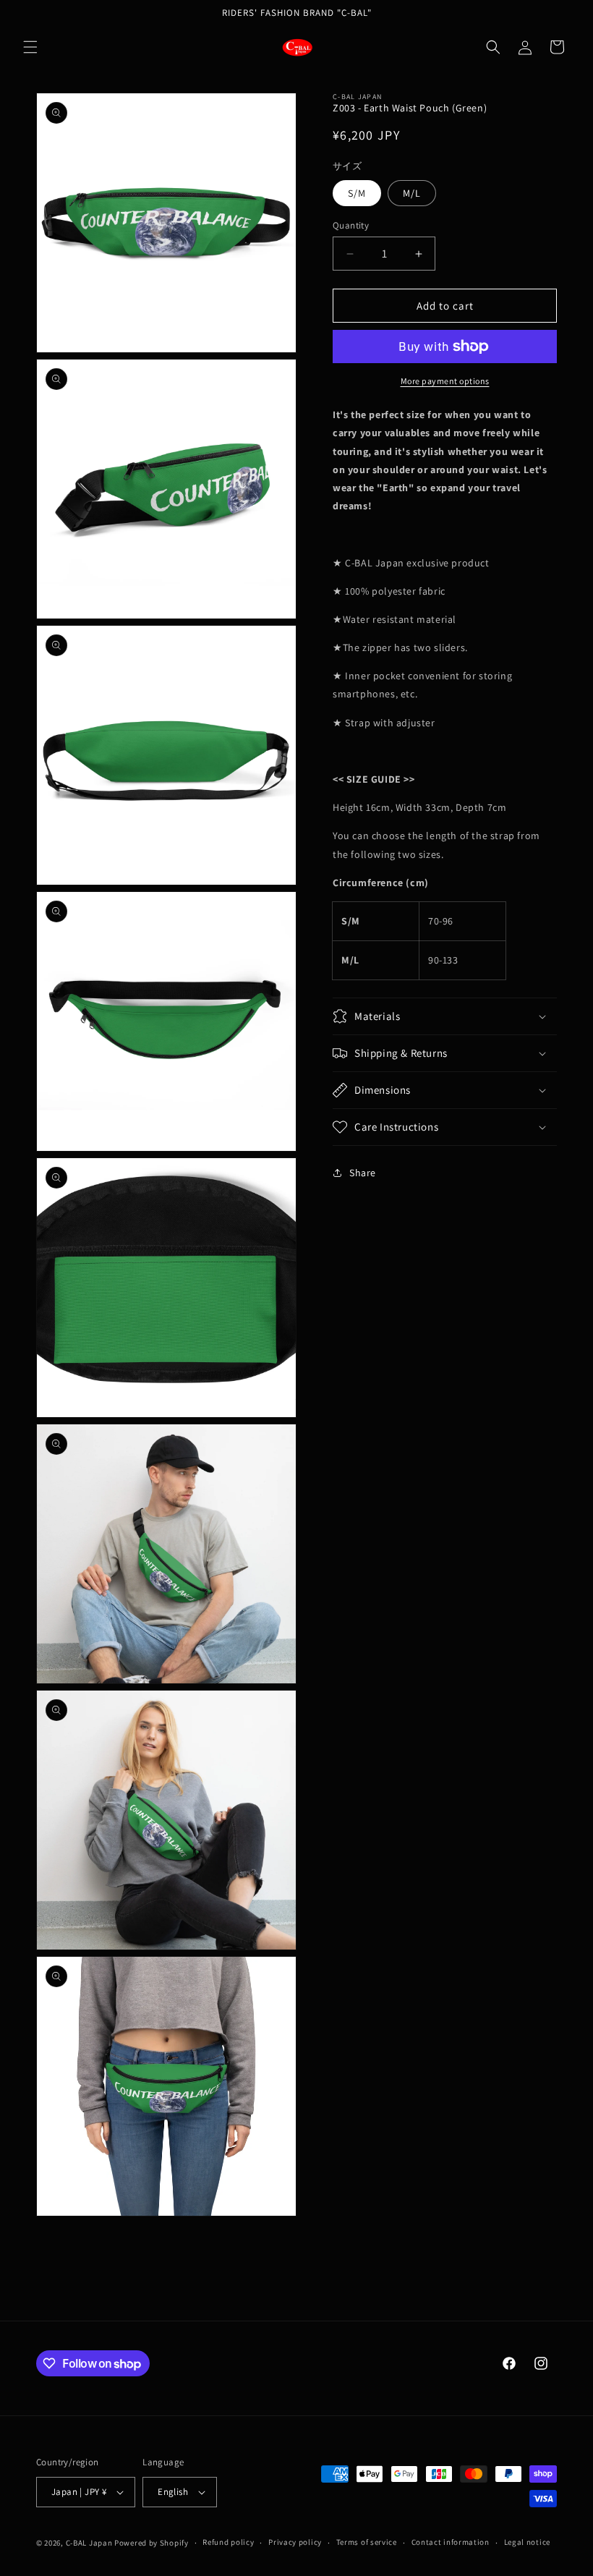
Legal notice (527, 2542)
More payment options (445, 381)
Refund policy (228, 2542)
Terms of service (367, 2542)
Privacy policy (295, 2542)
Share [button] (363, 1173)
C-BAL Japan (89, 2543)
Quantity (351, 225)
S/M (357, 193)
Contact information (451, 2542)
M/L (412, 193)
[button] (30, 47)
